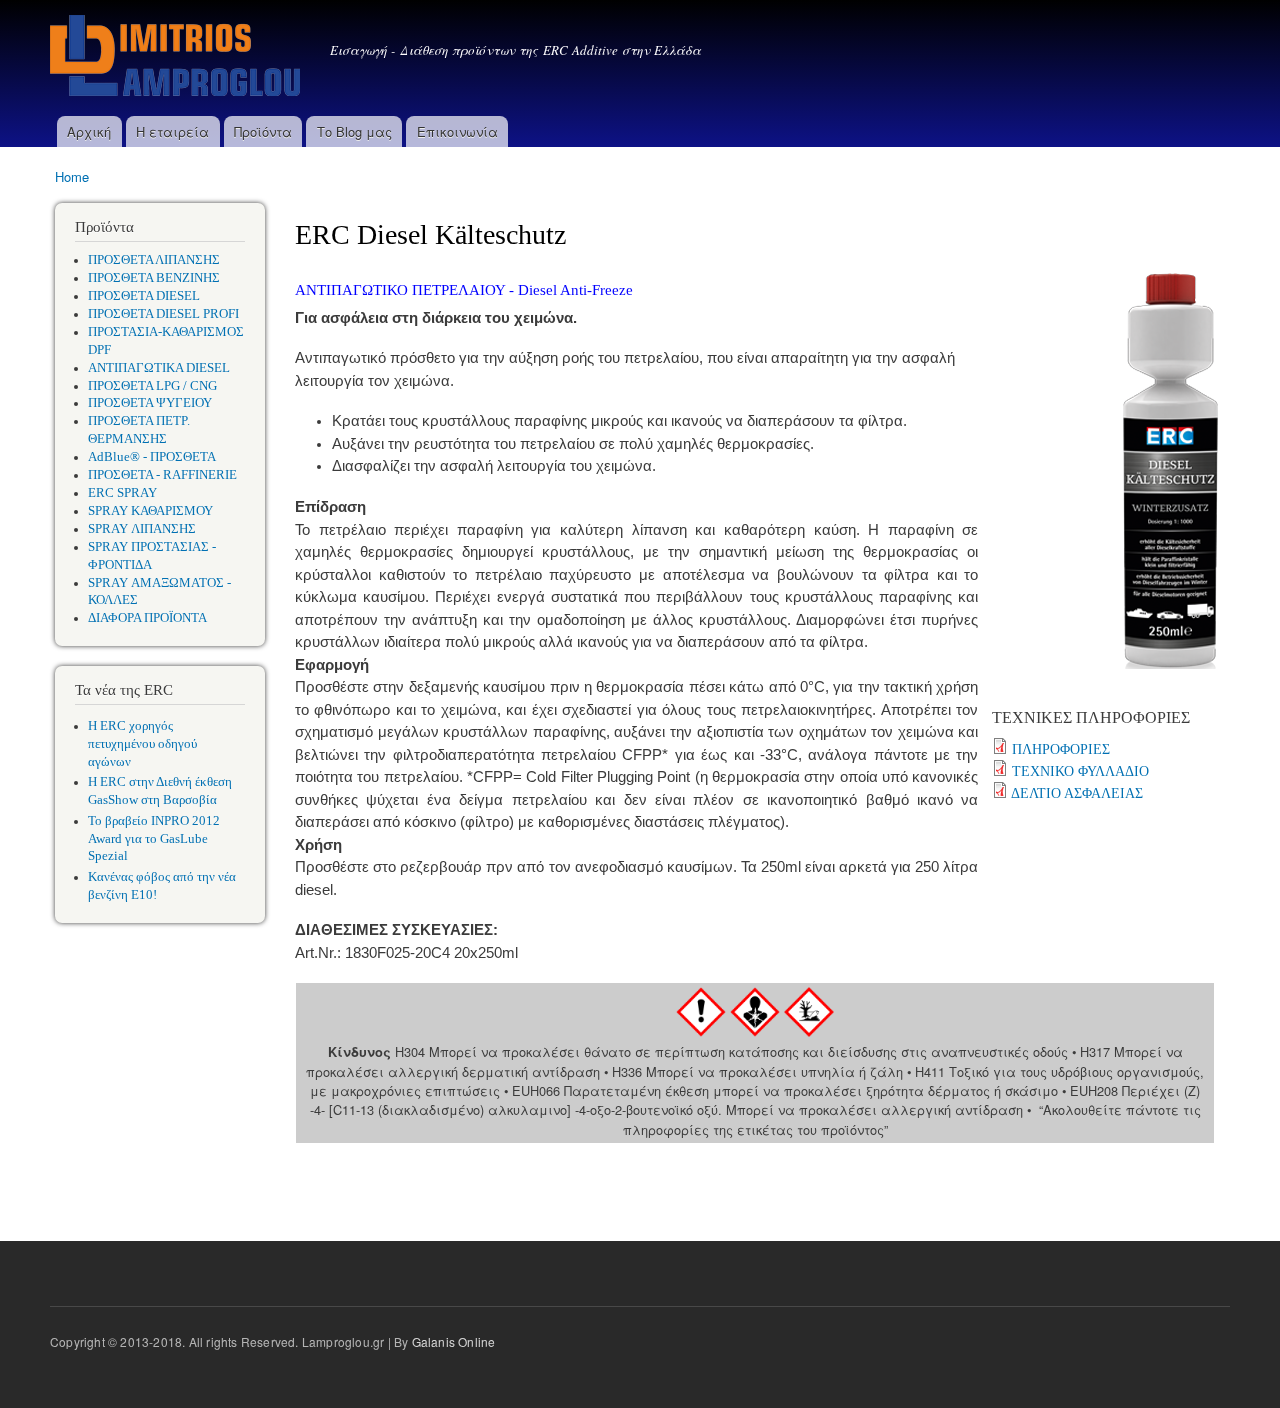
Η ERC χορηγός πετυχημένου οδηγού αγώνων (142, 744)
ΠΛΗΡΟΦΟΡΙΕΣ (1061, 749)
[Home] (177, 58)
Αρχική (89, 131)
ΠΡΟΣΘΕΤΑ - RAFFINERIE (162, 475)
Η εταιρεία (172, 131)
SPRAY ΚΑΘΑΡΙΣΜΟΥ (150, 511)
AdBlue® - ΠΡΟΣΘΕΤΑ (152, 457)
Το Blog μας (354, 131)
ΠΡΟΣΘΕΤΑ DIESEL (144, 296)
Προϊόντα (263, 131)
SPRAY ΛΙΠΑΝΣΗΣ (142, 529)
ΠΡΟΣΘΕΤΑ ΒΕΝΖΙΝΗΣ (154, 278)
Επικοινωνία (457, 131)
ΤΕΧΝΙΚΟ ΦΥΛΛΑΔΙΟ (1080, 771)
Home (72, 176)
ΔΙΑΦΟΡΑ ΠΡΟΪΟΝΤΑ (147, 618)
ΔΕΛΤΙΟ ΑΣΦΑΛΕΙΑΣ (1077, 793)
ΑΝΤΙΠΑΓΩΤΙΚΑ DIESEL (159, 368)
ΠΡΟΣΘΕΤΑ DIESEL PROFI (163, 314)
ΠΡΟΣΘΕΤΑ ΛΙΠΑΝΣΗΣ (154, 260)
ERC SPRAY (122, 493)
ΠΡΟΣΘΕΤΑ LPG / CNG (152, 386)
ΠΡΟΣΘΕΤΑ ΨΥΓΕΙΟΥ (150, 403)
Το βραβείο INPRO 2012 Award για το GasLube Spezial (154, 839)
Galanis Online (454, 1341)
